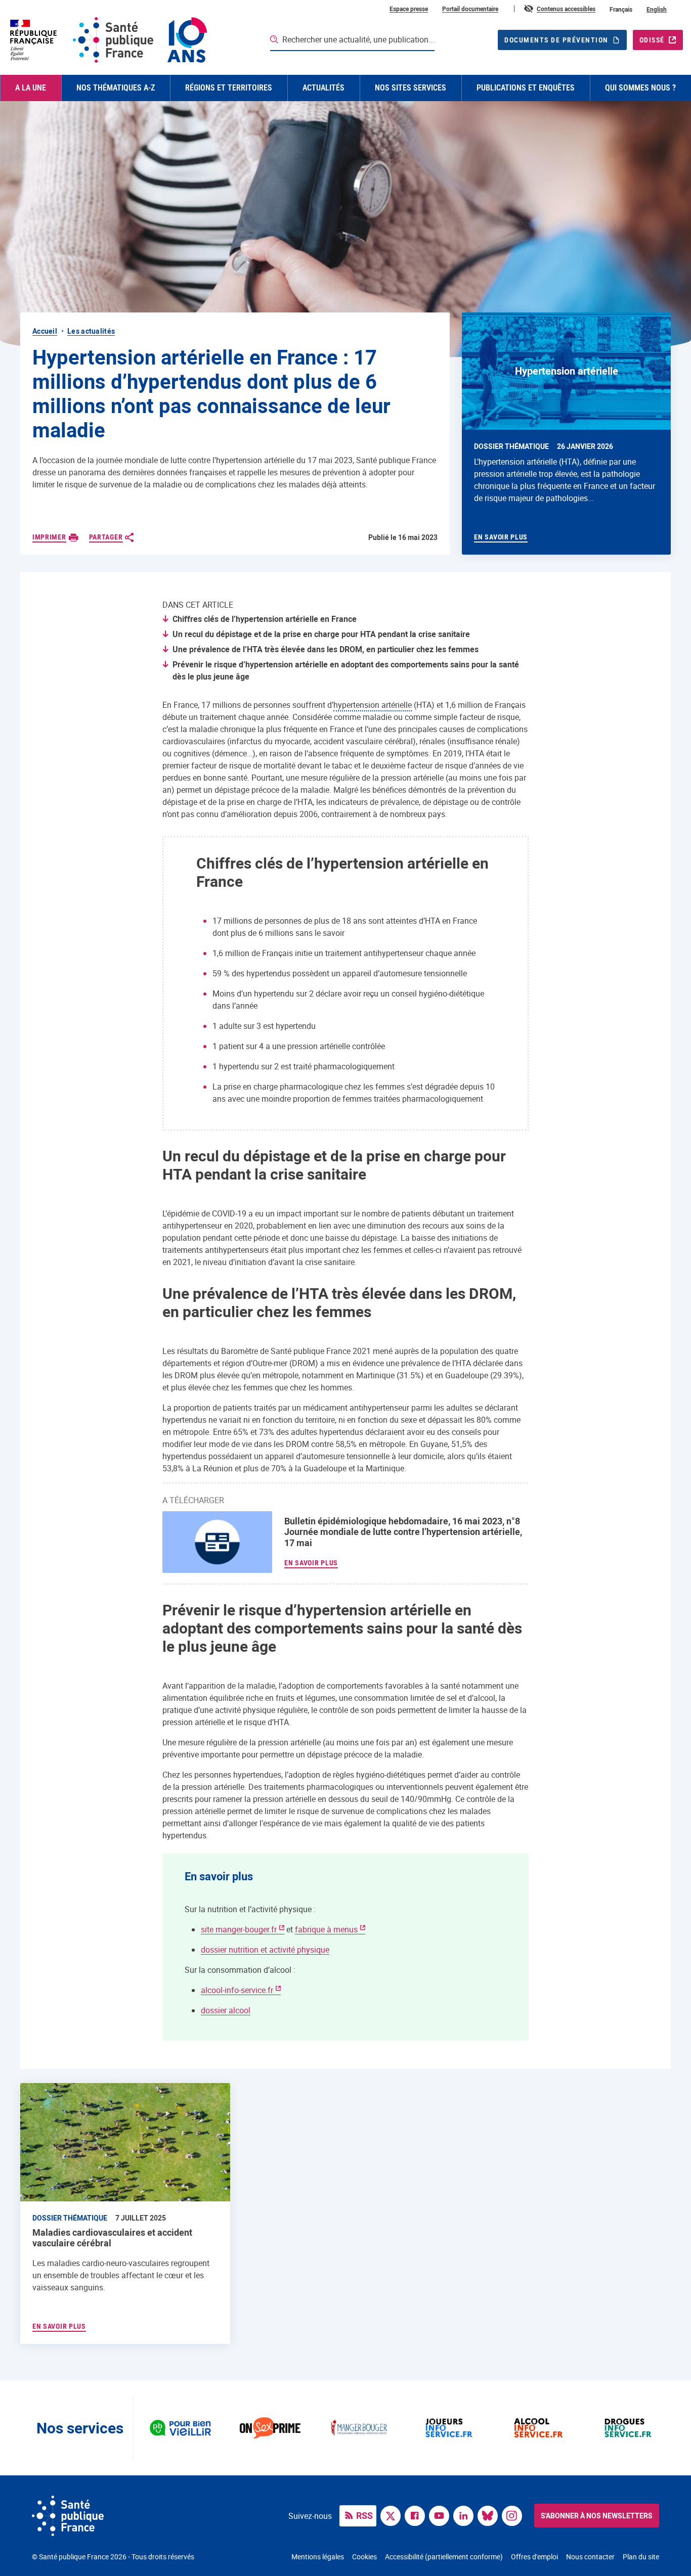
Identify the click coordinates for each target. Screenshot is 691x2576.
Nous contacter (590, 2557)
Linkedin (466, 2515)
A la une (31, 88)
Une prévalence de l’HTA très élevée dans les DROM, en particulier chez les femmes (326, 649)
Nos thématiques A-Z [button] (116, 88)
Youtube (442, 2515)
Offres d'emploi (534, 2557)
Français (621, 9)
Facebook (417, 2515)
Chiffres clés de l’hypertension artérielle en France (265, 619)
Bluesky (490, 2515)
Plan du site (641, 2557)
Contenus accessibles (566, 9)
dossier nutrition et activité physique (265, 1950)
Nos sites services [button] (411, 88)
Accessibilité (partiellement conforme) (444, 2557)
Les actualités (91, 331)
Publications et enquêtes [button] (526, 88)
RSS (364, 2515)
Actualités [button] (323, 88)
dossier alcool (226, 2010)
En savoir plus (311, 1563)
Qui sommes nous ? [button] (640, 88)
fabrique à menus (326, 1929)
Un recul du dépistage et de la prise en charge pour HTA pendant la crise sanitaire (321, 634)
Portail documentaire (470, 9)
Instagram (514, 2515)
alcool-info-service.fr (237, 1990)
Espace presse (409, 9)
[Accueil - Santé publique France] (107, 40)
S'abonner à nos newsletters (597, 2516)
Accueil (45, 331)
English (657, 9)
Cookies (364, 2557)
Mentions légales (318, 2557)
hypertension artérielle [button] (373, 705)
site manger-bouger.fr (239, 1929)
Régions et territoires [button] (229, 88)
